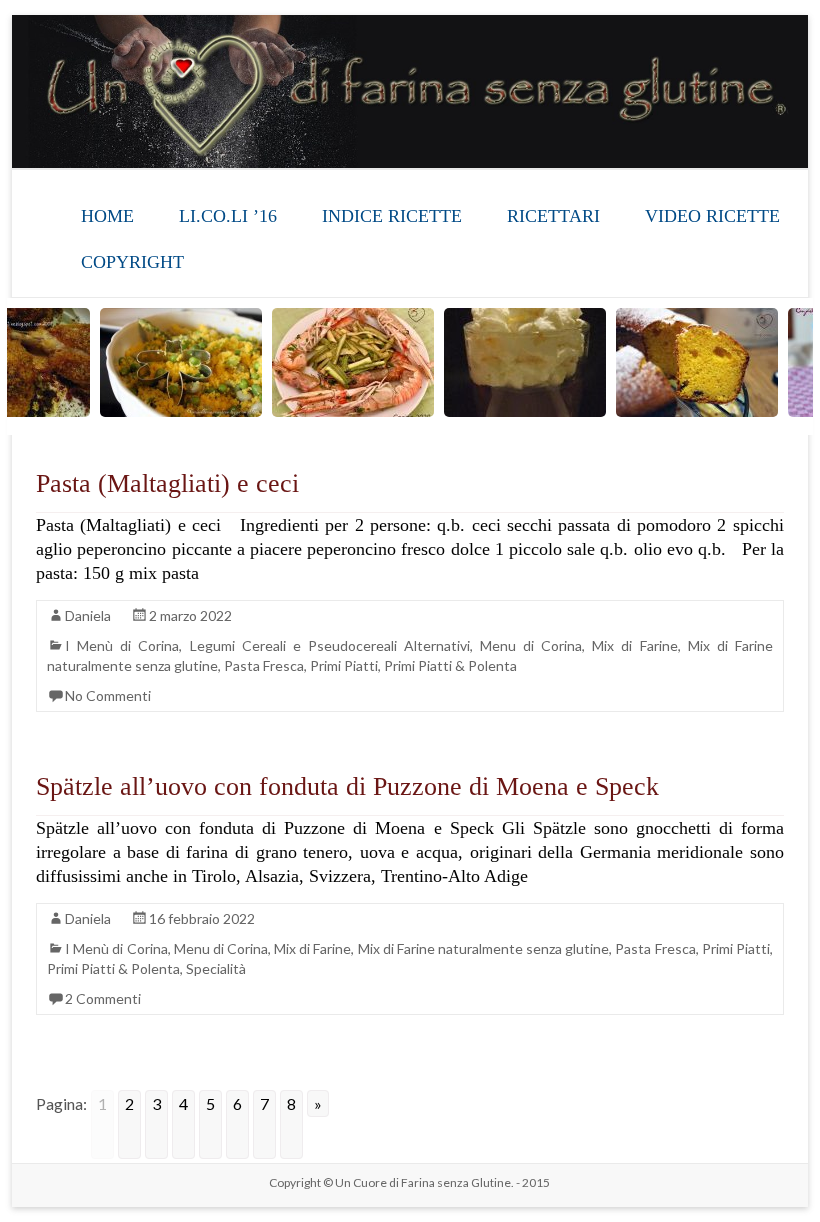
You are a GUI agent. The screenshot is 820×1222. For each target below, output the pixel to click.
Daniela (88, 615)
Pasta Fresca (264, 665)
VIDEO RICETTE (712, 216)
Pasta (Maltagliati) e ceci (167, 483)
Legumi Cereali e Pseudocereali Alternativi (330, 645)
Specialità (216, 968)
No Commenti (108, 695)
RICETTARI (553, 216)
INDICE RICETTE (392, 216)
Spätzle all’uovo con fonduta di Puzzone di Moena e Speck (347, 786)
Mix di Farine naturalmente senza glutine (484, 948)
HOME (107, 216)
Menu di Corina (531, 645)
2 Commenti (103, 998)
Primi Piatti (344, 665)
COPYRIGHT (132, 262)
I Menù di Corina (122, 645)
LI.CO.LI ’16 (228, 216)
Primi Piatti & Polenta (450, 665)
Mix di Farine (634, 645)
